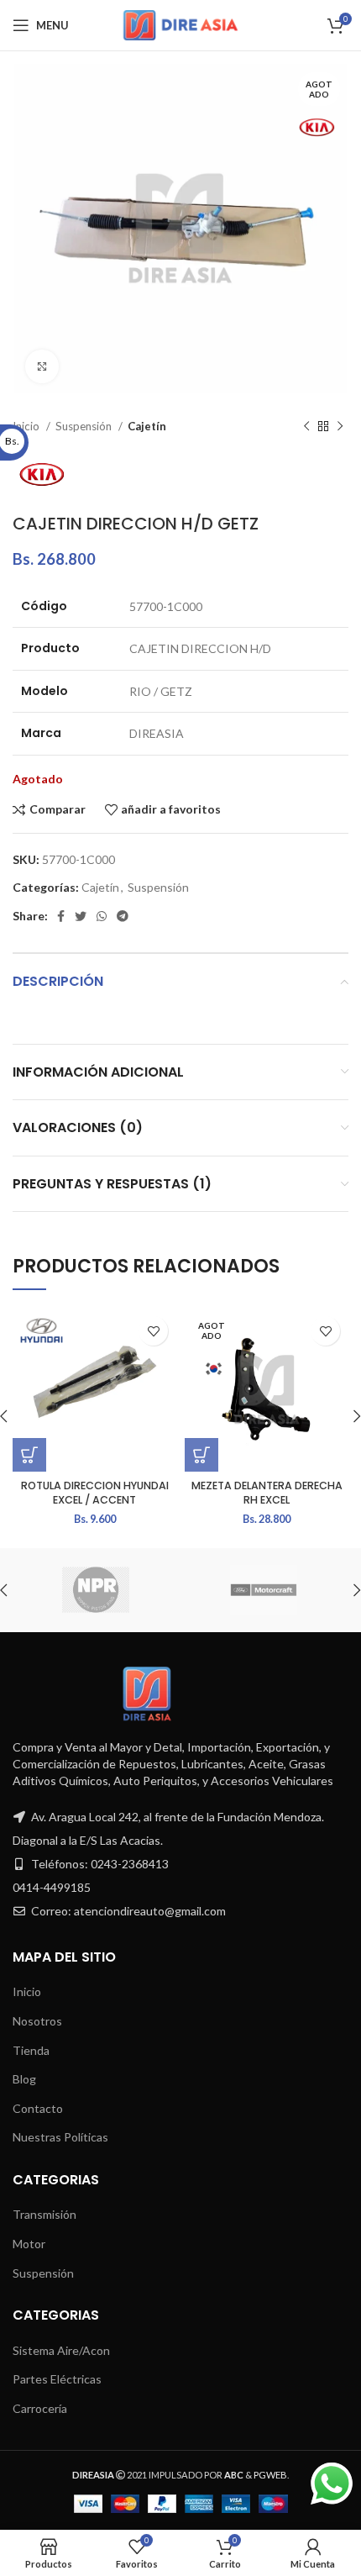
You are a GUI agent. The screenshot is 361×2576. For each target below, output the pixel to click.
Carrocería (40, 2408)
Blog (24, 2079)
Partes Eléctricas (57, 2379)
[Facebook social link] (61, 916)
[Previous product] (306, 427)
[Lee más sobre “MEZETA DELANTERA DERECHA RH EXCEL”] (201, 1455)
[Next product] (340, 427)
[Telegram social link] (123, 916)
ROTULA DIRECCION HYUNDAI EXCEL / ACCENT (95, 1493)
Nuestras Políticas (60, 2137)
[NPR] (96, 1590)
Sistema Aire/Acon (61, 2350)
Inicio (27, 1991)
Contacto (38, 2108)
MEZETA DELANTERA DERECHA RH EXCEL (267, 1493)
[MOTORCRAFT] (264, 1590)
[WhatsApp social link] (102, 916)
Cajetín (147, 426)
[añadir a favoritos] (153, 1331)
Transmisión (44, 2214)
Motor (29, 2244)
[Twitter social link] (81, 916)
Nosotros (37, 2021)
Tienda (31, 2050)
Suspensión (85, 426)
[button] (29, 1455)
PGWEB (270, 2475)
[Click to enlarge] (42, 366)
